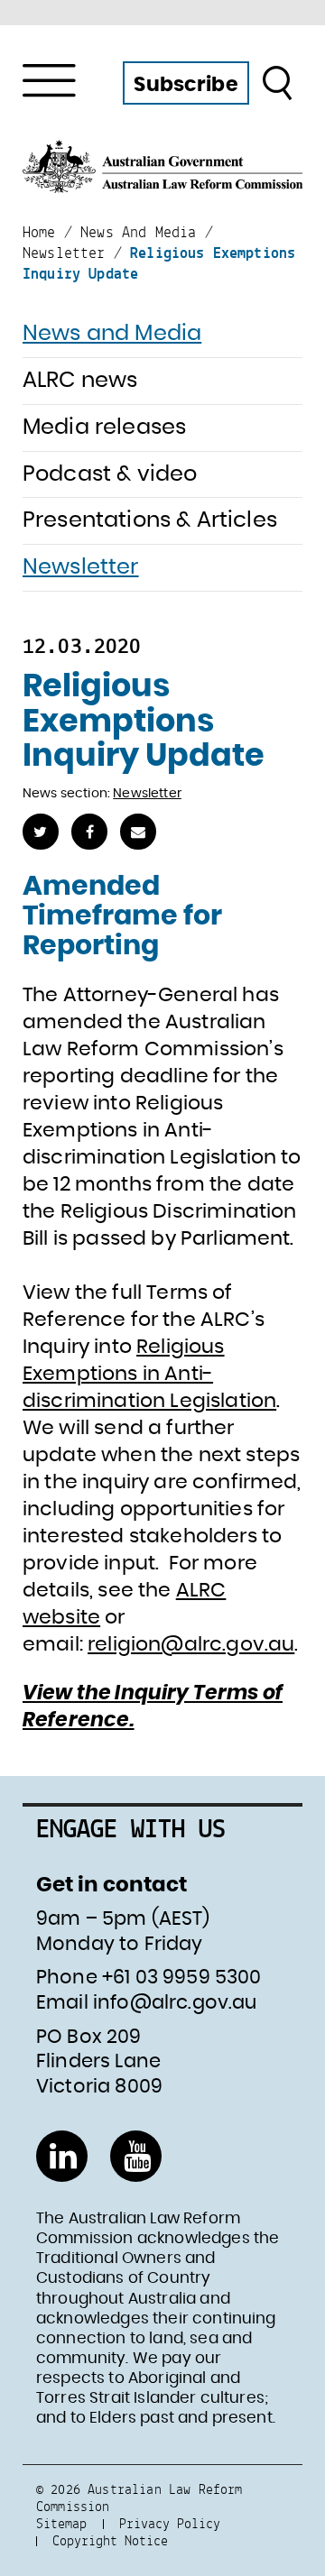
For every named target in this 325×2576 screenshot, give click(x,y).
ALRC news (80, 381)
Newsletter (81, 567)
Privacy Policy (170, 2523)
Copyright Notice (110, 2540)
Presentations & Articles (150, 520)
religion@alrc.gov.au (191, 1644)
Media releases (104, 428)
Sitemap (61, 2523)
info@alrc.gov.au (175, 2003)
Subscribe (186, 85)
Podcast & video (110, 474)
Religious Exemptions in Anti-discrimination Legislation (149, 1374)
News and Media (112, 334)
